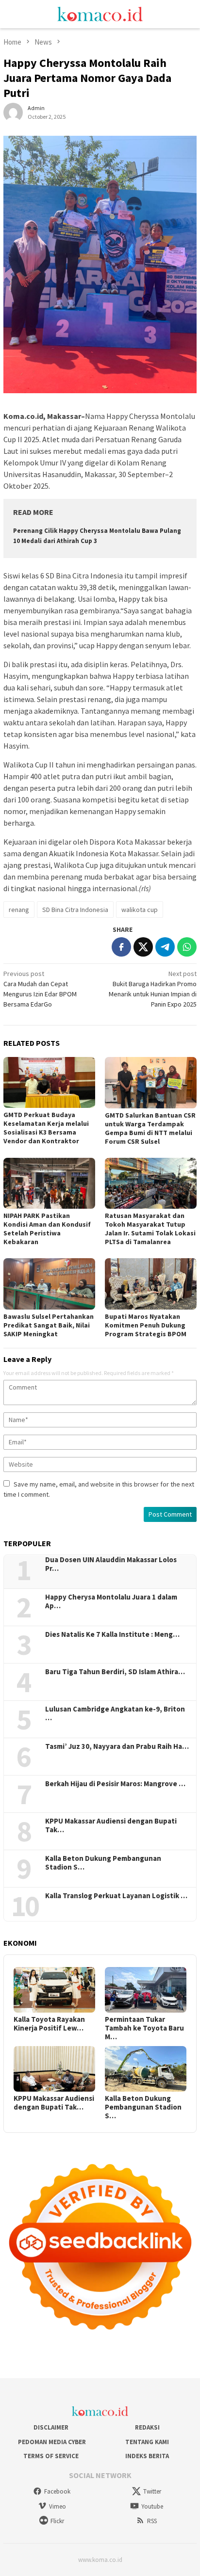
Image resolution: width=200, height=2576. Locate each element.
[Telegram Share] (165, 947)
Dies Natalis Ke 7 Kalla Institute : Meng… (112, 1634)
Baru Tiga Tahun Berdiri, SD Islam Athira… (115, 1672)
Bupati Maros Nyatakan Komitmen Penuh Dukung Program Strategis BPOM (146, 1325)
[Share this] (121, 947)
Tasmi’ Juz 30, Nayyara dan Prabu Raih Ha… (117, 1746)
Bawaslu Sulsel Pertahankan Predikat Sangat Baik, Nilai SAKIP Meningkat (49, 1325)
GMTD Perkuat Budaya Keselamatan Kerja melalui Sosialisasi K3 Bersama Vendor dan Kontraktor (46, 1128)
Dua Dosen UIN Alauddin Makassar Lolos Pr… (111, 1564)
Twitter (152, 2491)
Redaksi (147, 2427)
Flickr (57, 2521)
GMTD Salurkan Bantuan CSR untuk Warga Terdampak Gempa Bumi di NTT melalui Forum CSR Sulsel (150, 1128)
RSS (152, 2521)
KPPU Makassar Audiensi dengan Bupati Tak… (111, 1825)
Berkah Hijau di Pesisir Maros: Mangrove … (115, 1784)
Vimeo (58, 2506)
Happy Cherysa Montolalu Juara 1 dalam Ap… (111, 1601)
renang (19, 910)
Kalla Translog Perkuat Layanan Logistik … (116, 1896)
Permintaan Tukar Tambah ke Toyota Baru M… (144, 2028)
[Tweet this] (143, 947)
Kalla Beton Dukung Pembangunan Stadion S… (103, 1863)
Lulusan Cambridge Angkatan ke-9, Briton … (115, 1713)
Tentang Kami (147, 2442)
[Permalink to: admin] (13, 112)
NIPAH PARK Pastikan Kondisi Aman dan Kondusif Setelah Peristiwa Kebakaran (47, 1229)
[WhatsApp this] (187, 947)
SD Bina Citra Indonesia (75, 910)
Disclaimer (51, 2427)
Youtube (152, 2506)
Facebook (57, 2491)
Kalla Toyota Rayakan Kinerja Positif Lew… (49, 2024)
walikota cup (140, 910)
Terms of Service (51, 2456)
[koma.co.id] (100, 13)
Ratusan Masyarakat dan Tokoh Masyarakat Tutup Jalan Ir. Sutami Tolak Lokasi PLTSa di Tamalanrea (150, 1229)
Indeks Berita (147, 2456)
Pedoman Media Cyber (51, 2442)
